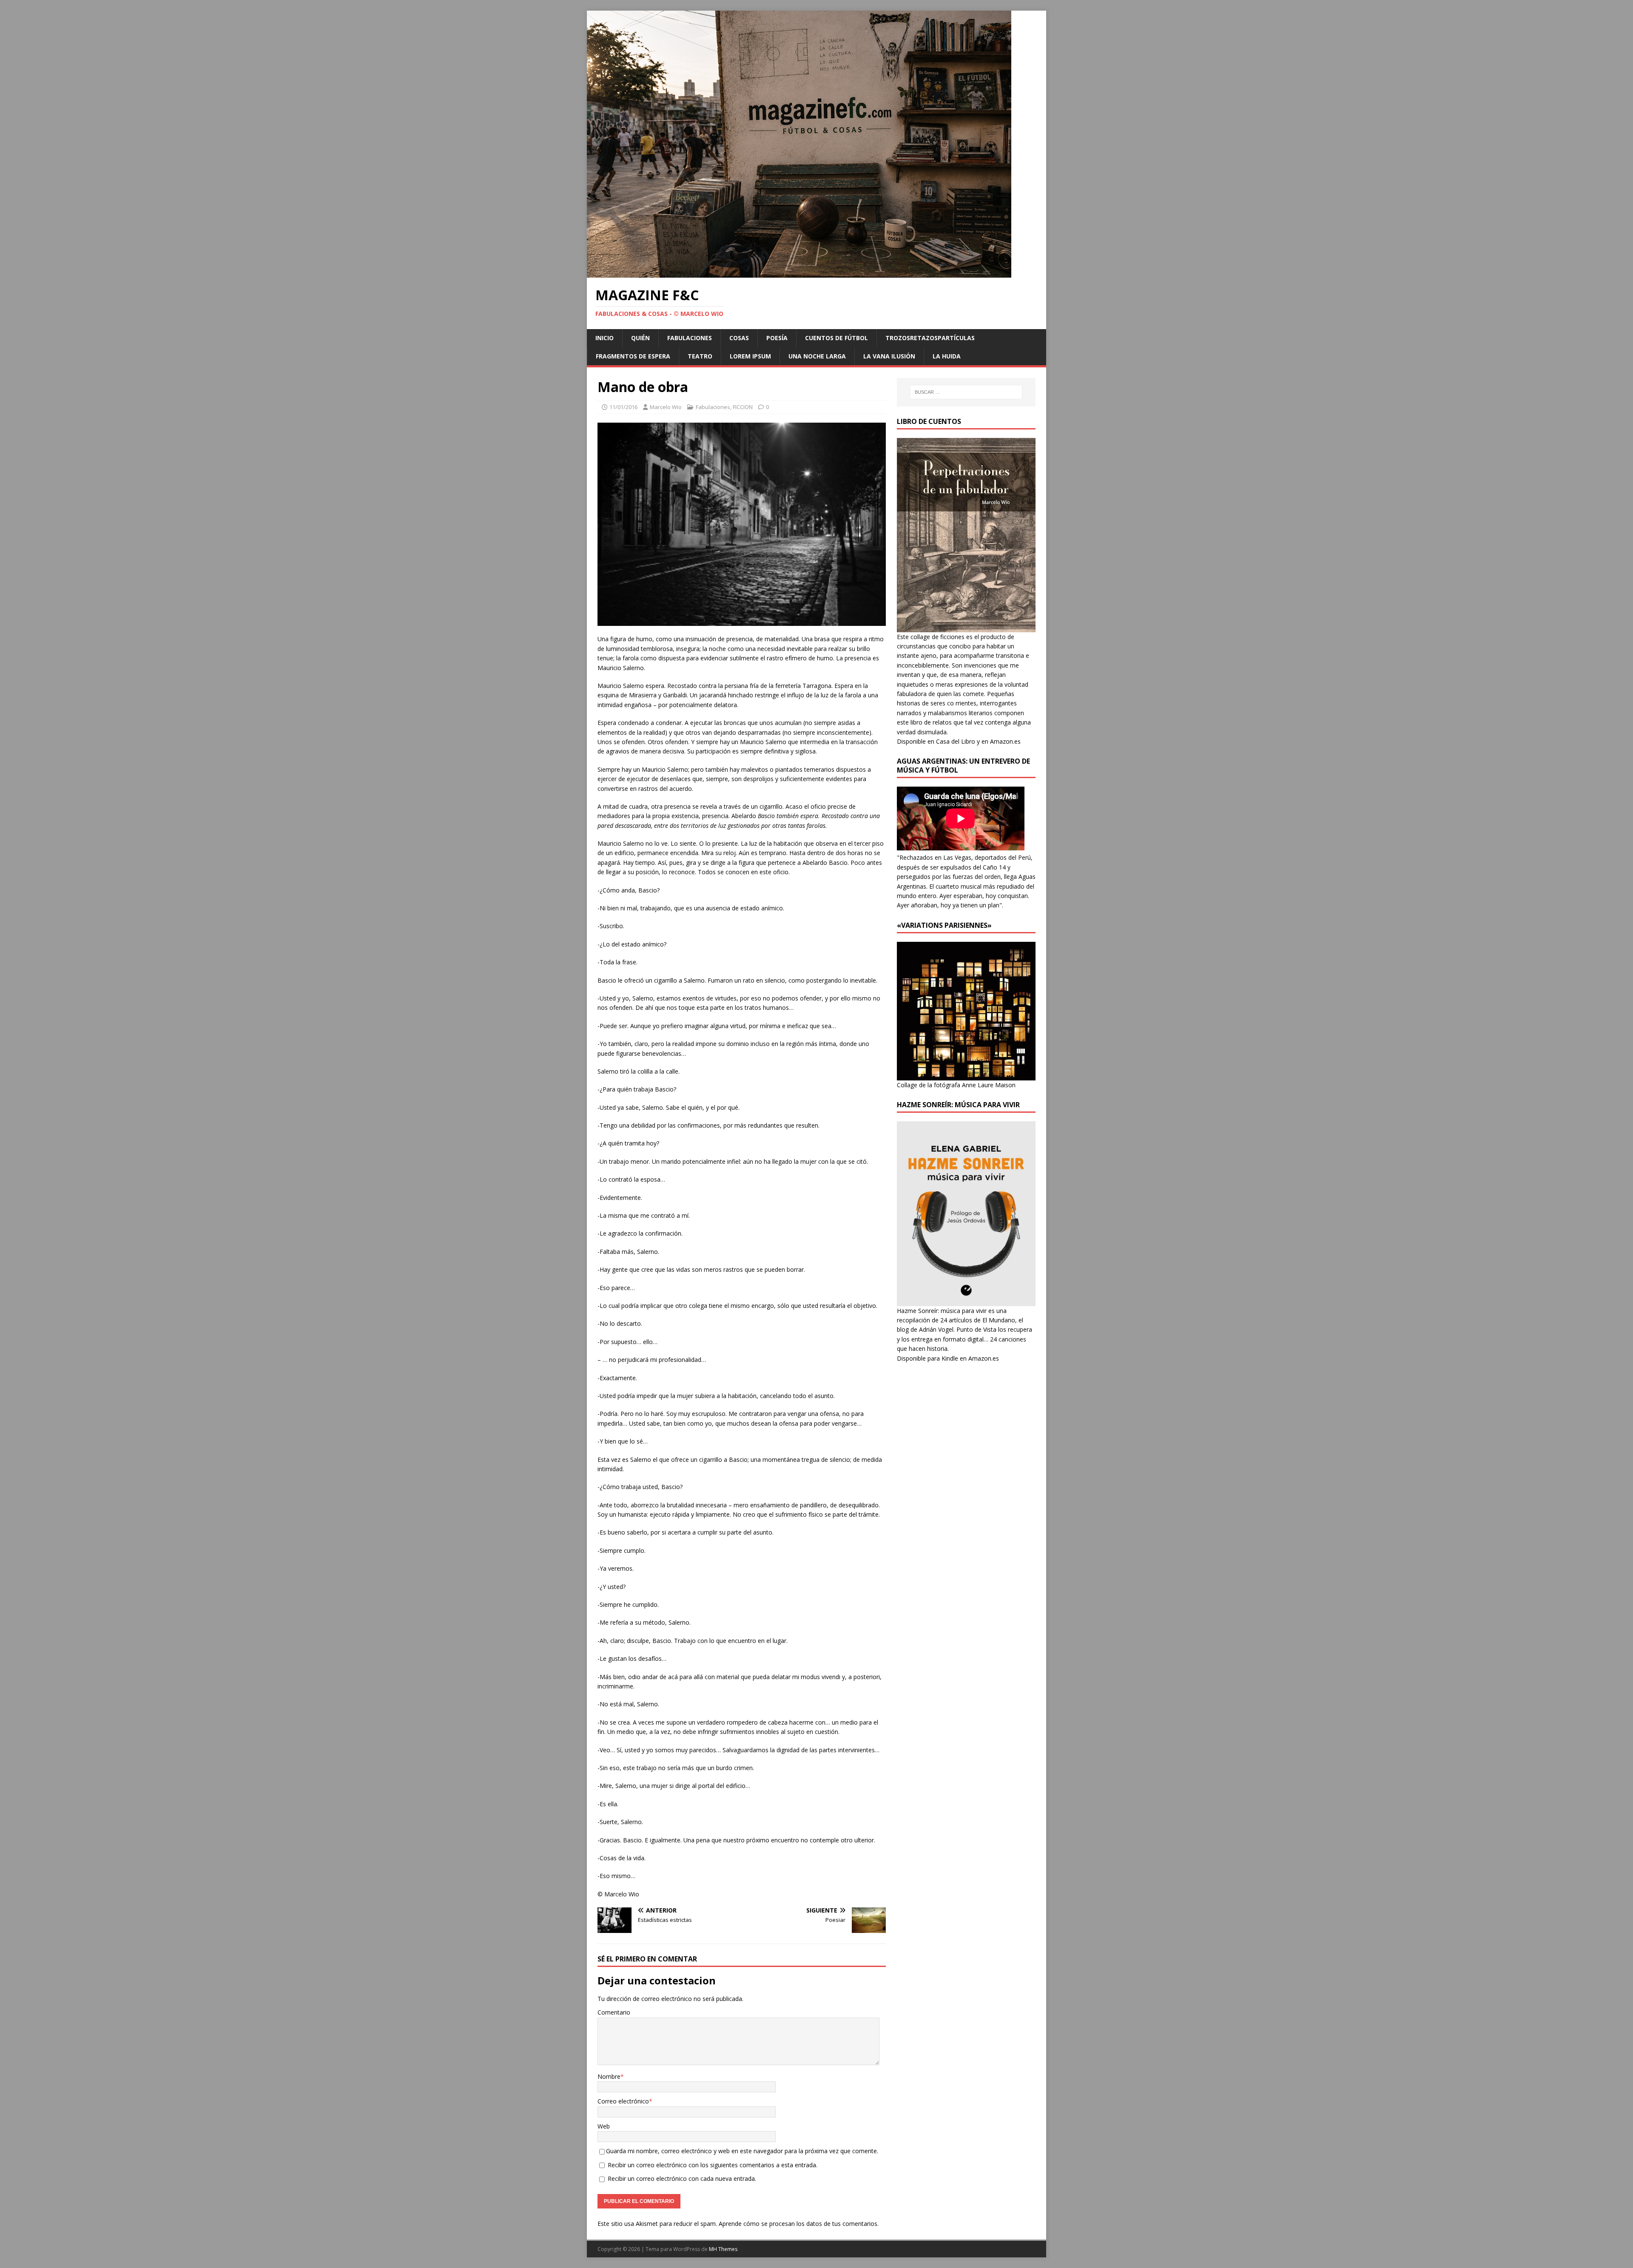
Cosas (739, 338)
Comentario (614, 2012)
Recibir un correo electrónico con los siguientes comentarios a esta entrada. (713, 2165)
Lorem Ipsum (750, 356)
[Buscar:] (966, 392)
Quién (640, 338)
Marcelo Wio (666, 407)
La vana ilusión (889, 356)
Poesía (777, 338)
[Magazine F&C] (799, 273)
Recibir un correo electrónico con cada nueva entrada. (682, 2178)
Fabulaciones (690, 338)
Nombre (609, 2076)
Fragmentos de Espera (633, 356)
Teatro (700, 356)
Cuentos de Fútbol (836, 338)
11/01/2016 (623, 407)
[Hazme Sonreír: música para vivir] (966, 1301)
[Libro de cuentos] (966, 627)
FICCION (743, 407)
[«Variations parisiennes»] (966, 1075)
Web (604, 2126)
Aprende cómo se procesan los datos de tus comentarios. (799, 2224)
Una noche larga (817, 356)
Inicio (605, 338)
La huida (947, 356)
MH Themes (723, 2249)
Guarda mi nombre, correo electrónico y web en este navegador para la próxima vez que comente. (742, 2151)
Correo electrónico (623, 2101)
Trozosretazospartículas (930, 338)
